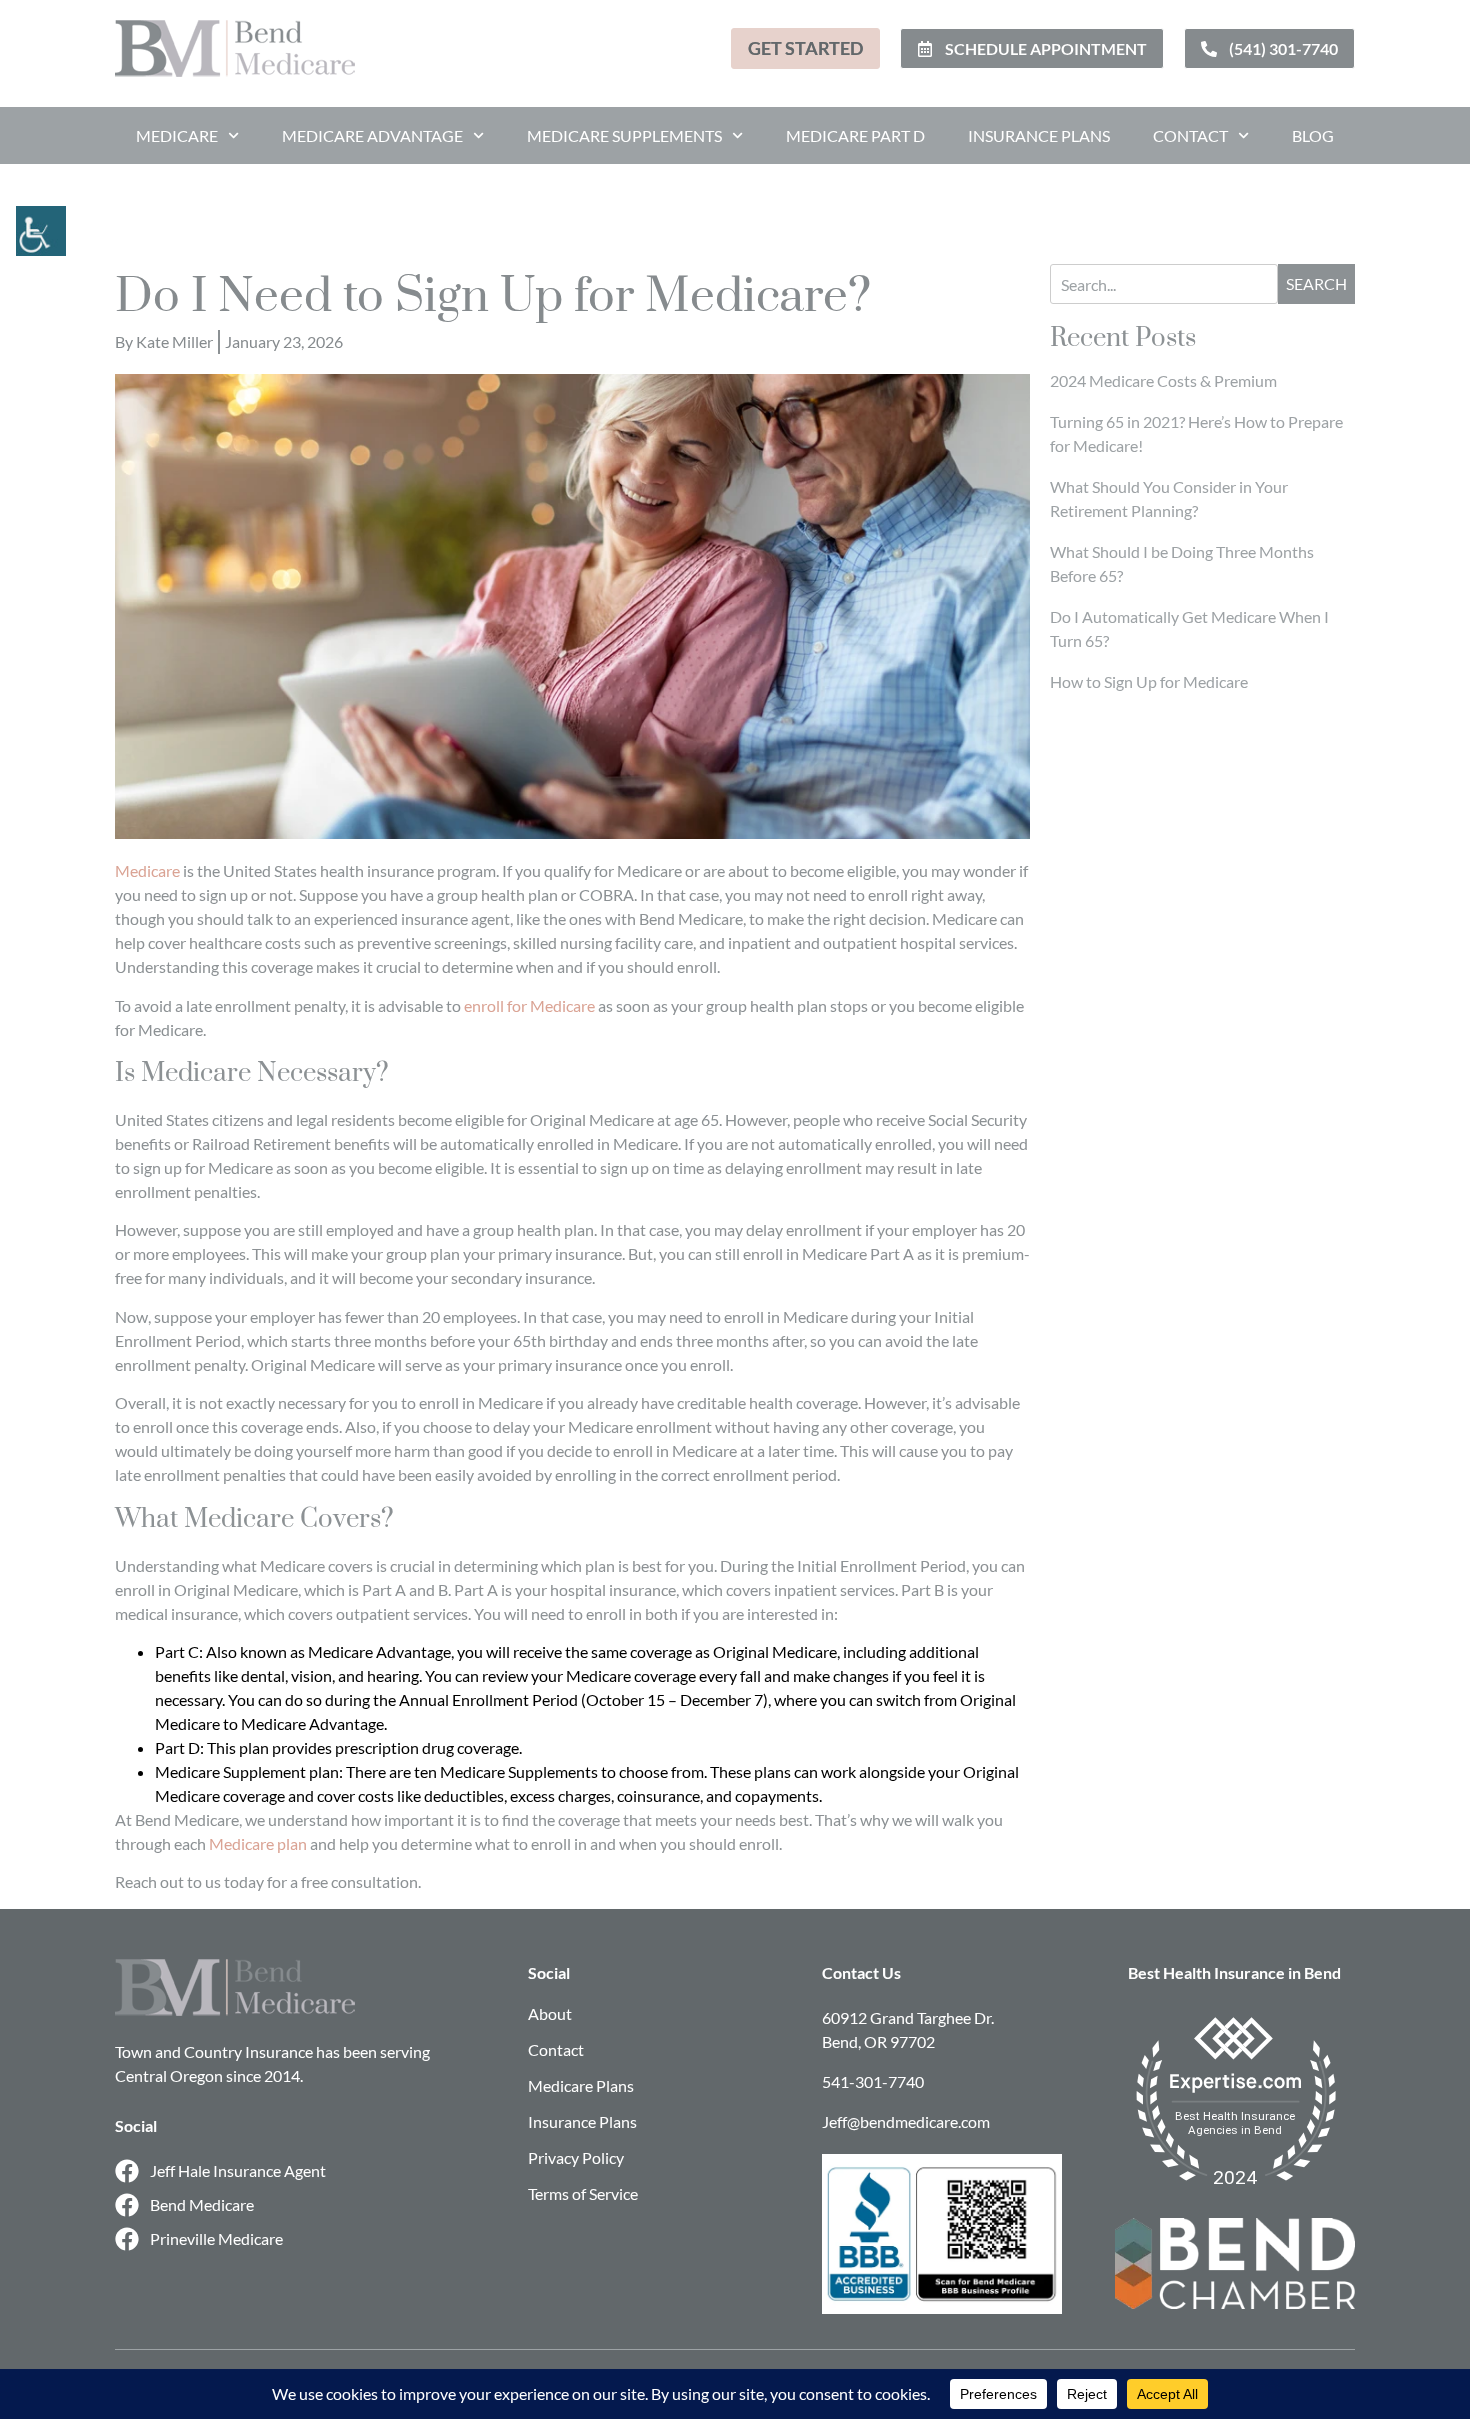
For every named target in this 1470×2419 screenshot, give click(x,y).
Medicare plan (258, 1843)
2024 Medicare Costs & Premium (1163, 380)
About (550, 2013)
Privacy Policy (576, 2157)
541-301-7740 (873, 2081)
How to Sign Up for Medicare (1149, 681)
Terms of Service (583, 2193)
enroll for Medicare (529, 1005)
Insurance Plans (1039, 135)
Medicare (177, 135)
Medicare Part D (855, 135)
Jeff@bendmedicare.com (906, 2121)
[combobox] (1164, 284)
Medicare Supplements (624, 135)
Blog (1313, 135)
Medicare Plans (581, 2085)
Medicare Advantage (372, 135)
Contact (1190, 135)
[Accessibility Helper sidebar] (24, 224)
